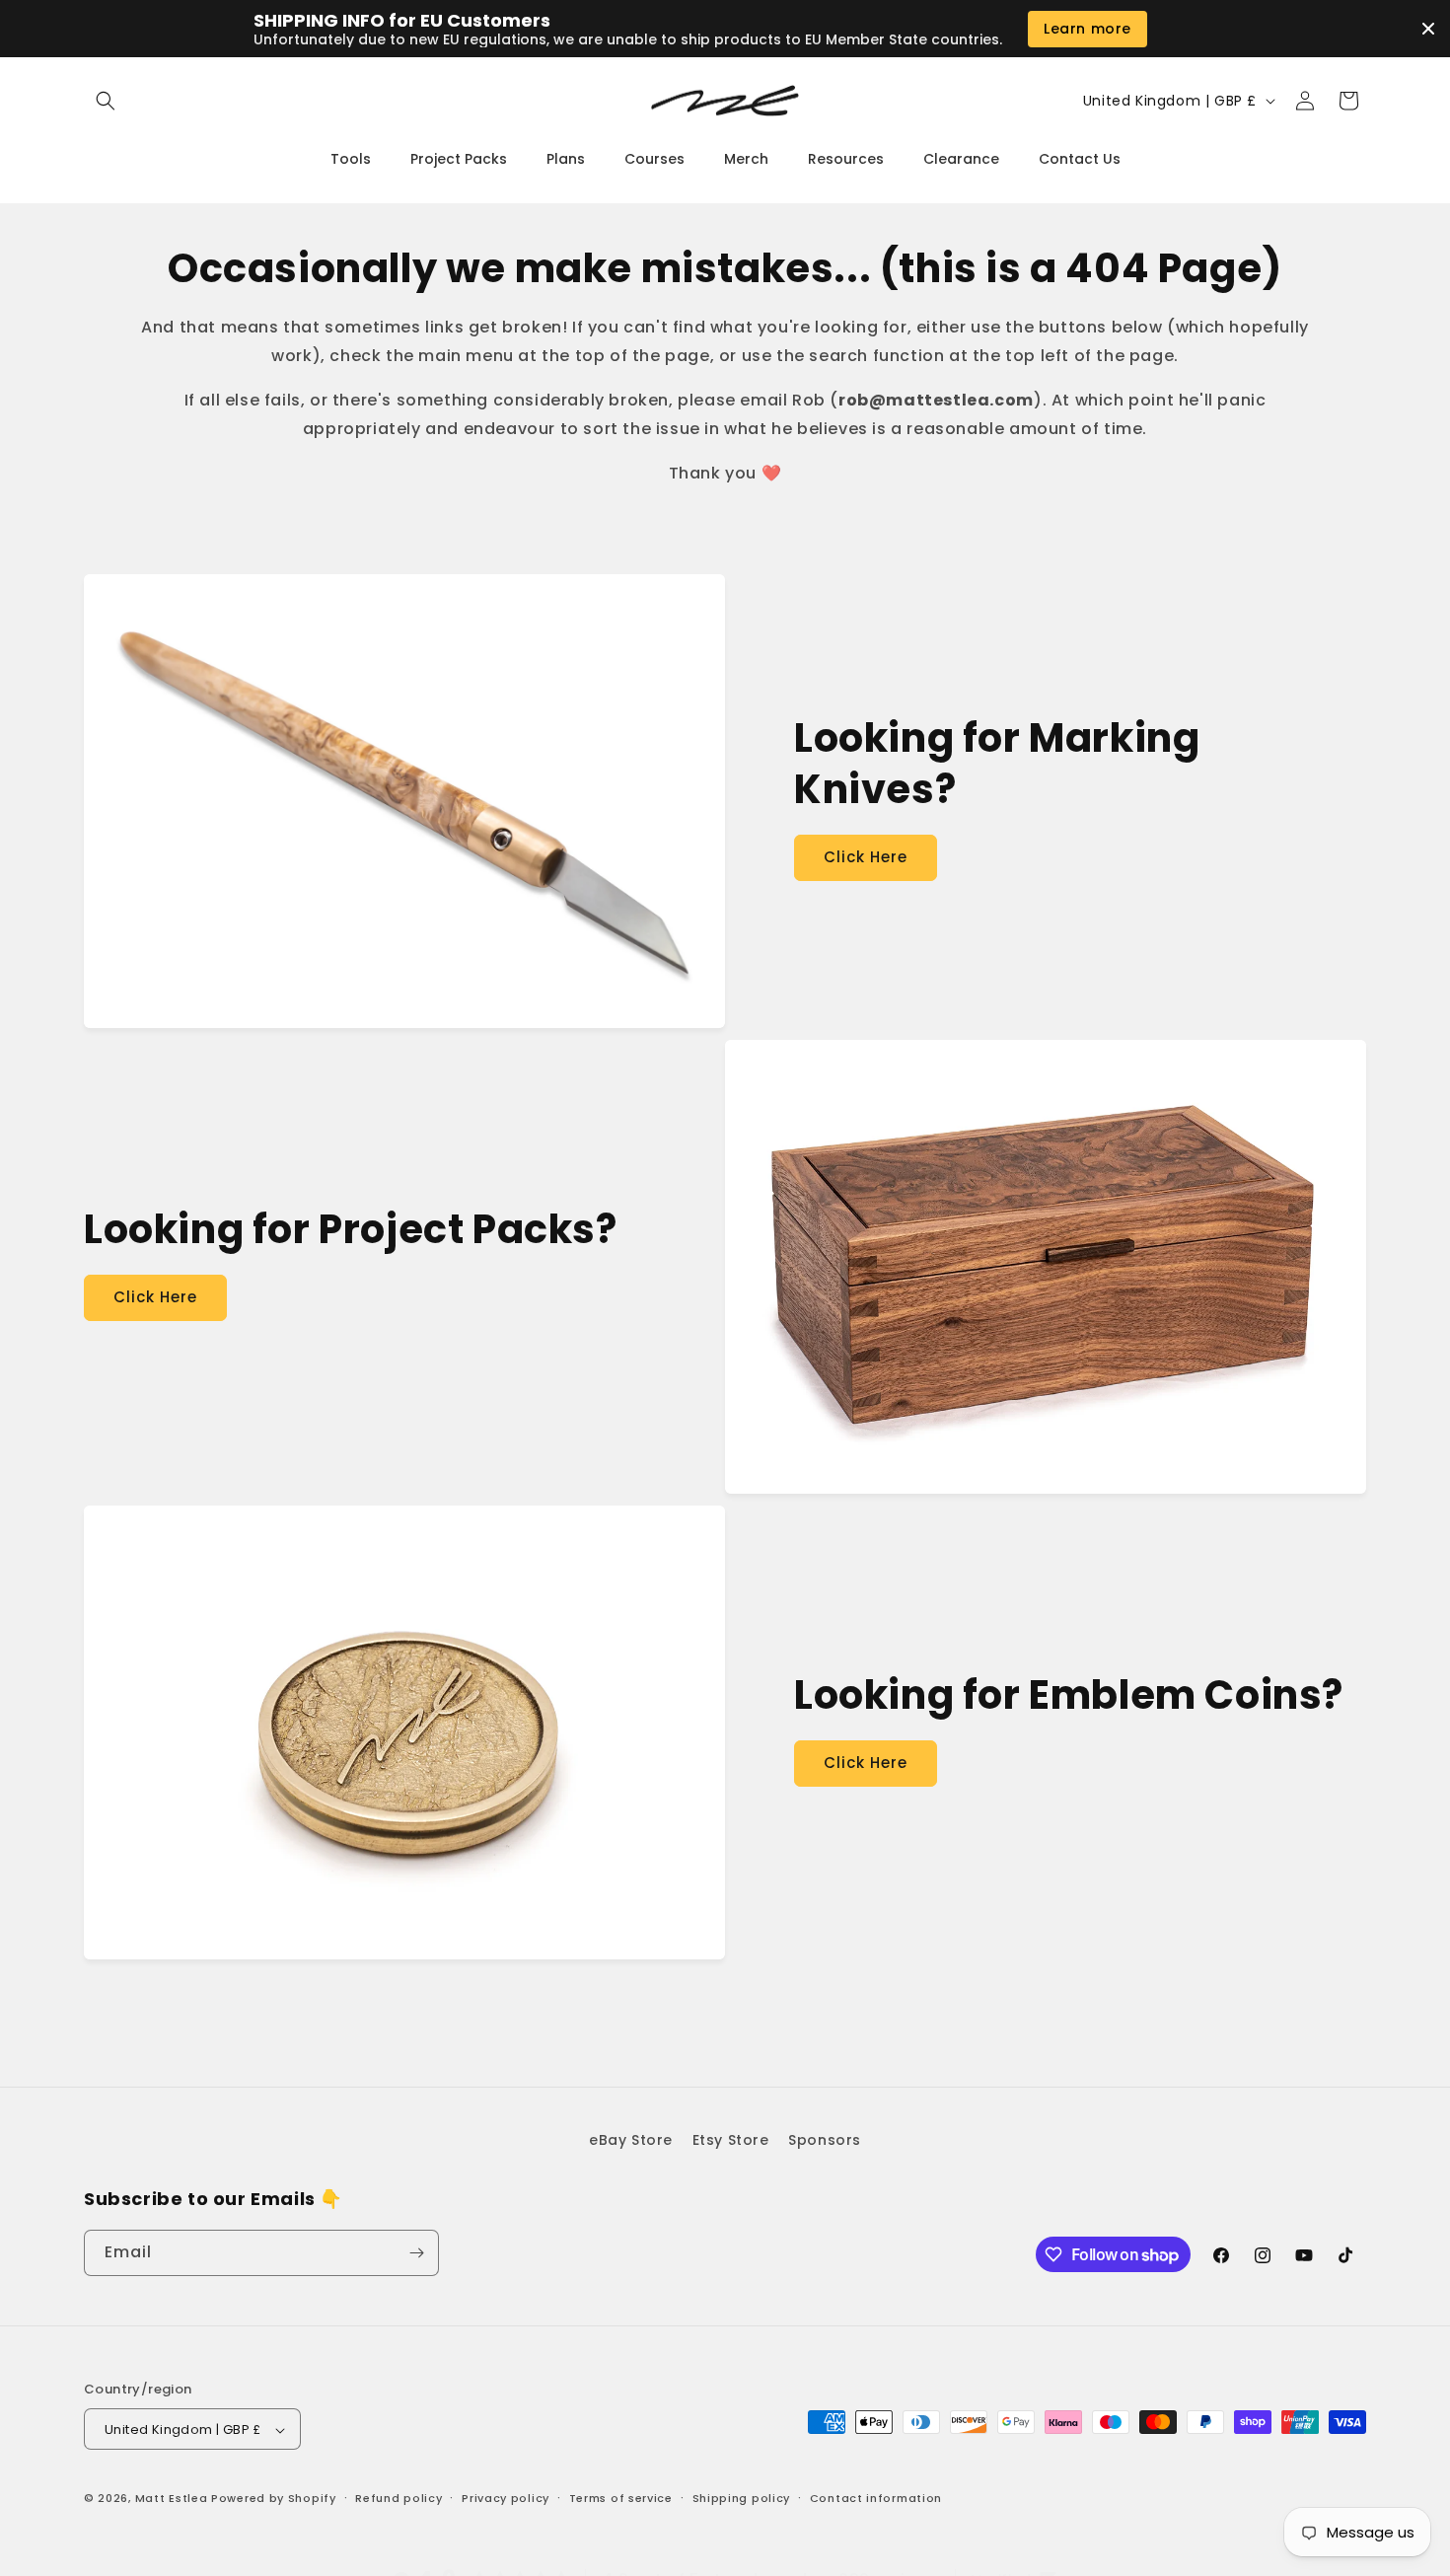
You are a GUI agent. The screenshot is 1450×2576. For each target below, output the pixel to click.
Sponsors (825, 2140)
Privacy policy (506, 2498)
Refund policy (399, 2498)
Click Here (866, 857)
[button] (106, 101)
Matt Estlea (172, 2499)
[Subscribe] (416, 2253)
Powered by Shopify (274, 2499)
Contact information (876, 2498)
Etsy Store (731, 2140)
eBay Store (631, 2140)
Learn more (1087, 29)
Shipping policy (742, 2498)
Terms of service (621, 2498)
